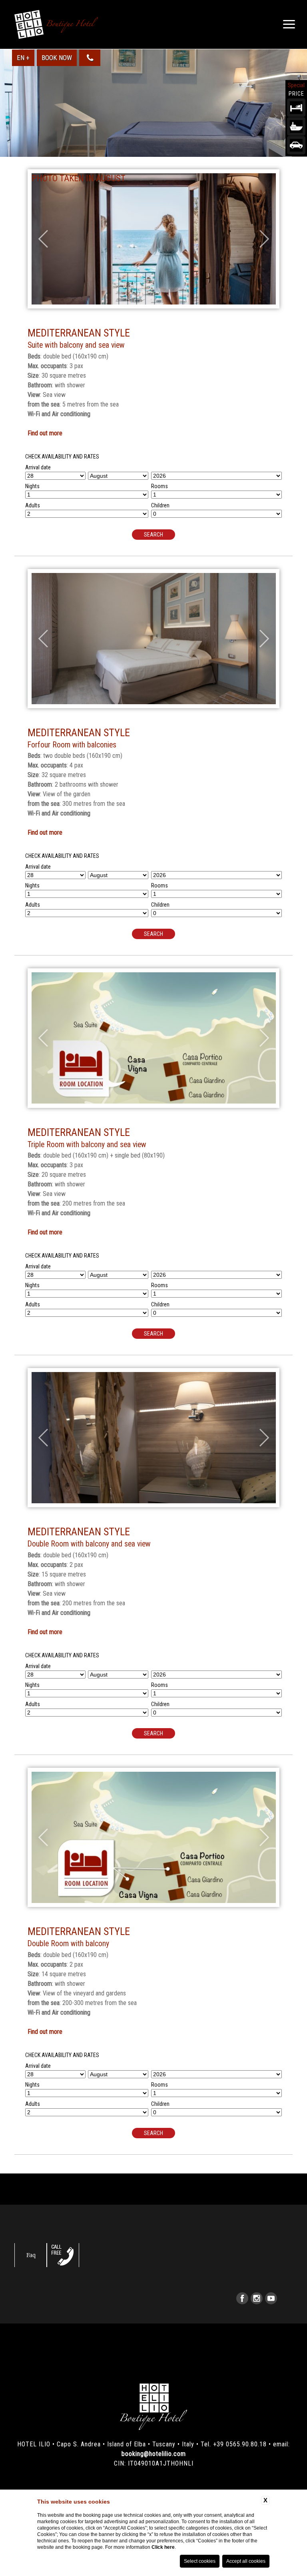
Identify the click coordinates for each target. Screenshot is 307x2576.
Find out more (45, 433)
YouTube (271, 2298)
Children (160, 505)
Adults (33, 505)
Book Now (57, 58)
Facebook (242, 2298)
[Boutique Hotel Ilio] (56, 24)
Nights (32, 486)
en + (23, 58)
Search (153, 535)
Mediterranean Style (79, 333)
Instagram (257, 2298)
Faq (31, 2255)
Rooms (159, 486)
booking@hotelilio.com (154, 2454)
